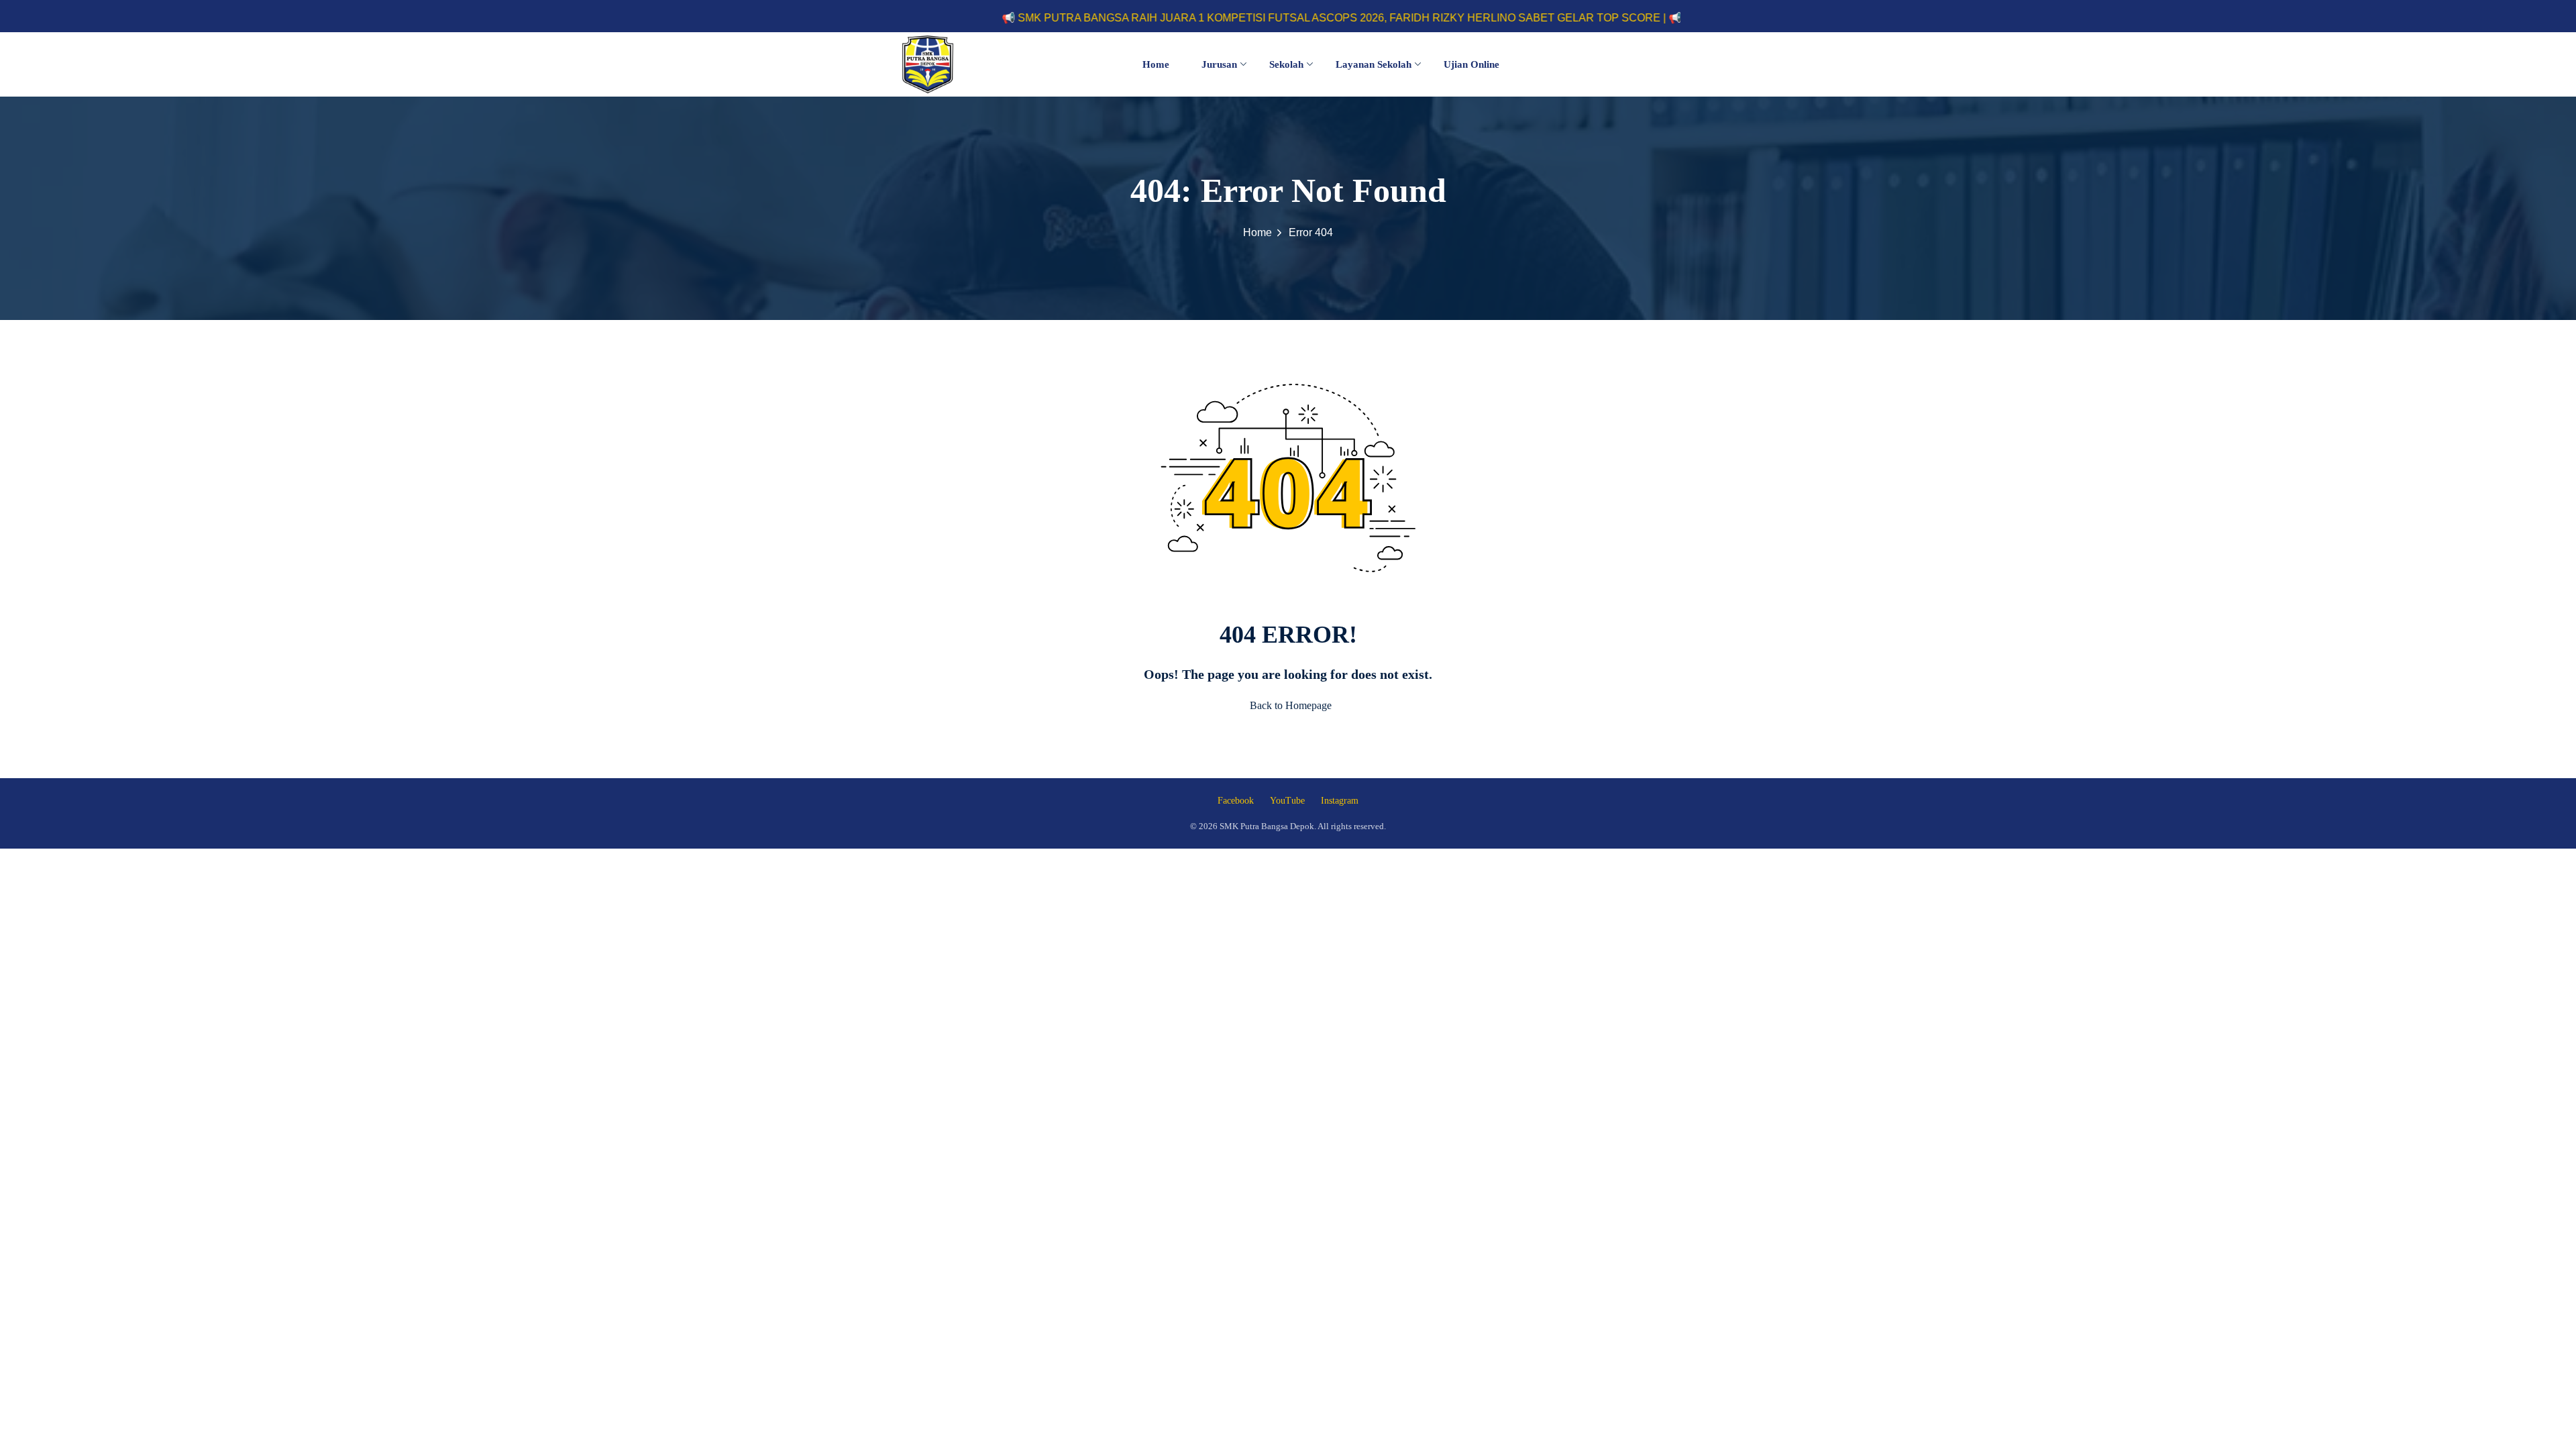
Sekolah (1286, 64)
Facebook (1236, 801)
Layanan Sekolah (1374, 64)
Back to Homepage (1291, 705)
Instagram (1340, 801)
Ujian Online (1471, 64)
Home (1156, 64)
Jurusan (1219, 64)
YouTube (1287, 801)
